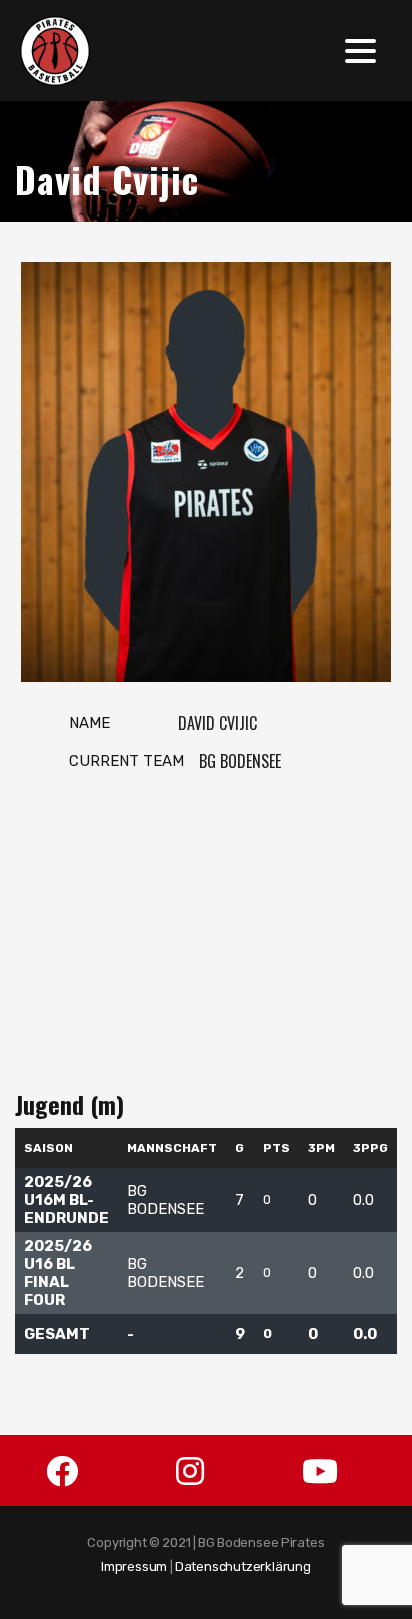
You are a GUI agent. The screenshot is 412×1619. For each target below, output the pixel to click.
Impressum (134, 1566)
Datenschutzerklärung (243, 1566)
